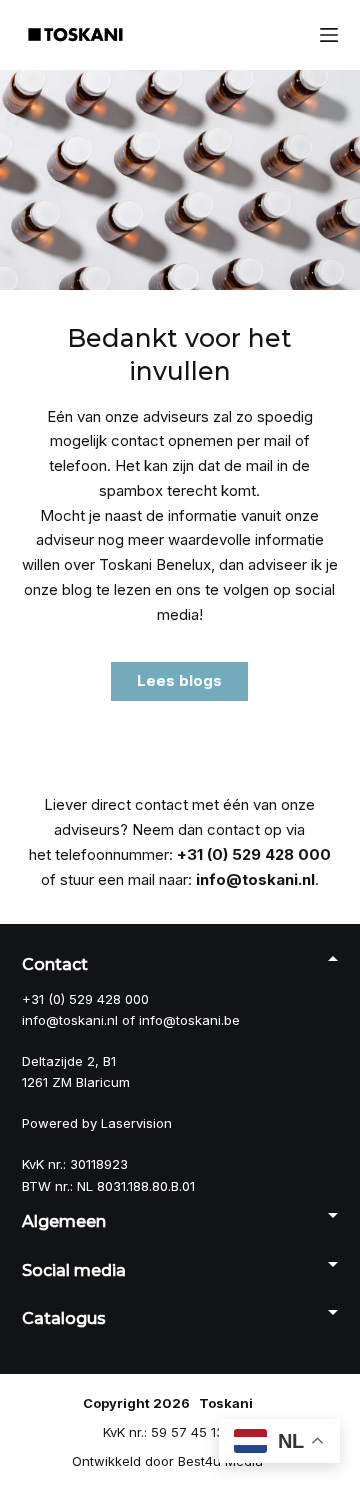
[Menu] (329, 35)
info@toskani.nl (255, 879)
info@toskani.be (189, 1020)
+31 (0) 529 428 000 (254, 854)
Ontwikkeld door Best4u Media (167, 1461)
